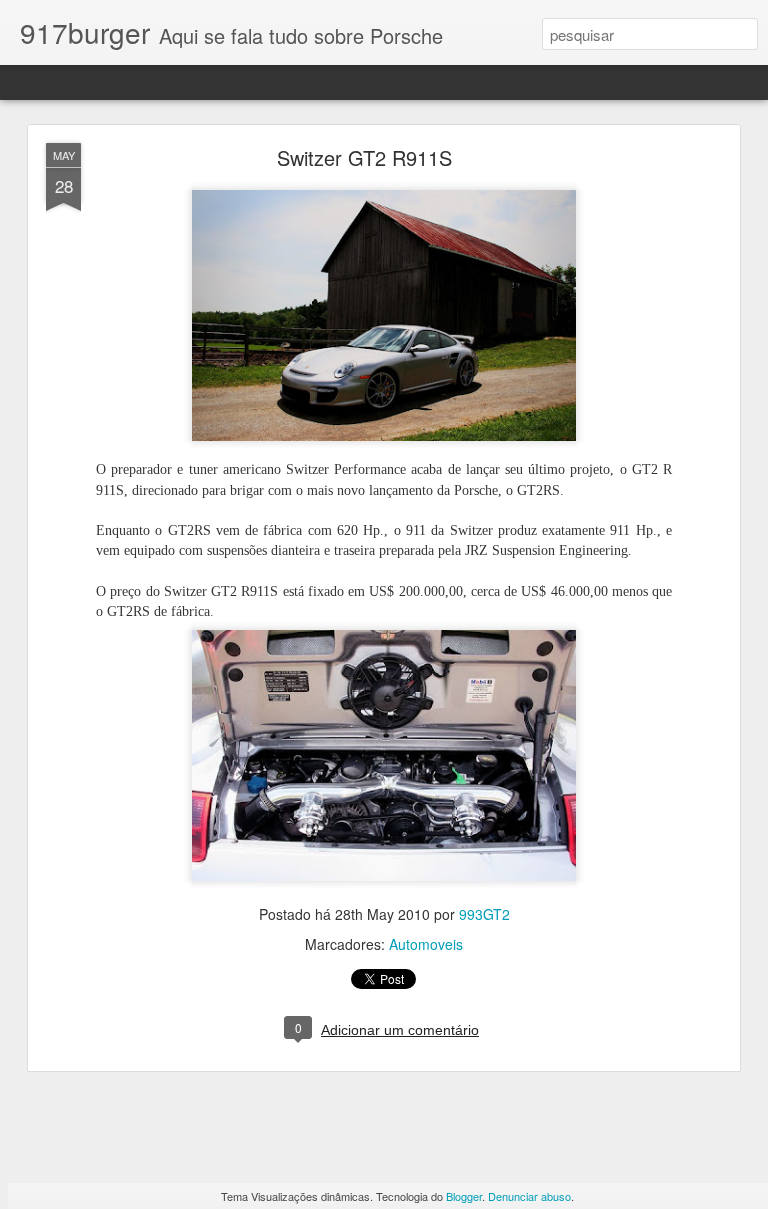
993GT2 (484, 914)
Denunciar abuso (529, 1196)
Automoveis (426, 944)
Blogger (464, 1196)
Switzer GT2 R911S (364, 157)
